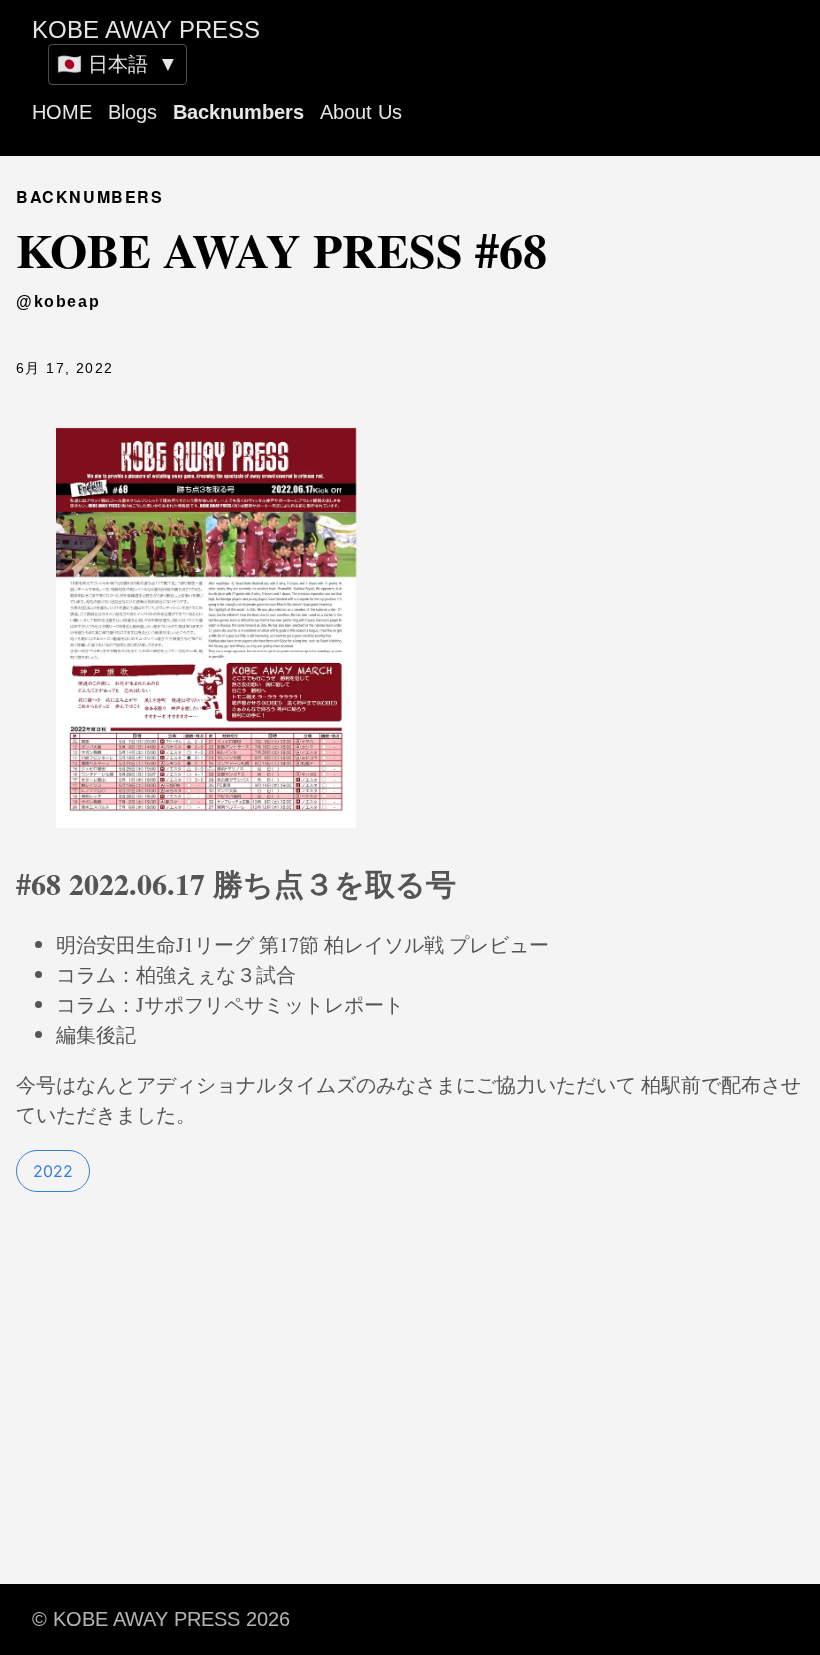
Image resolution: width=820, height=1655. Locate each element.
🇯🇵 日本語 (117, 64)
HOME (62, 112)
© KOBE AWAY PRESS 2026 (161, 1619)
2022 (53, 1171)
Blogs (132, 112)
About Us (361, 112)
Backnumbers (238, 112)
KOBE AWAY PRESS (146, 29)
